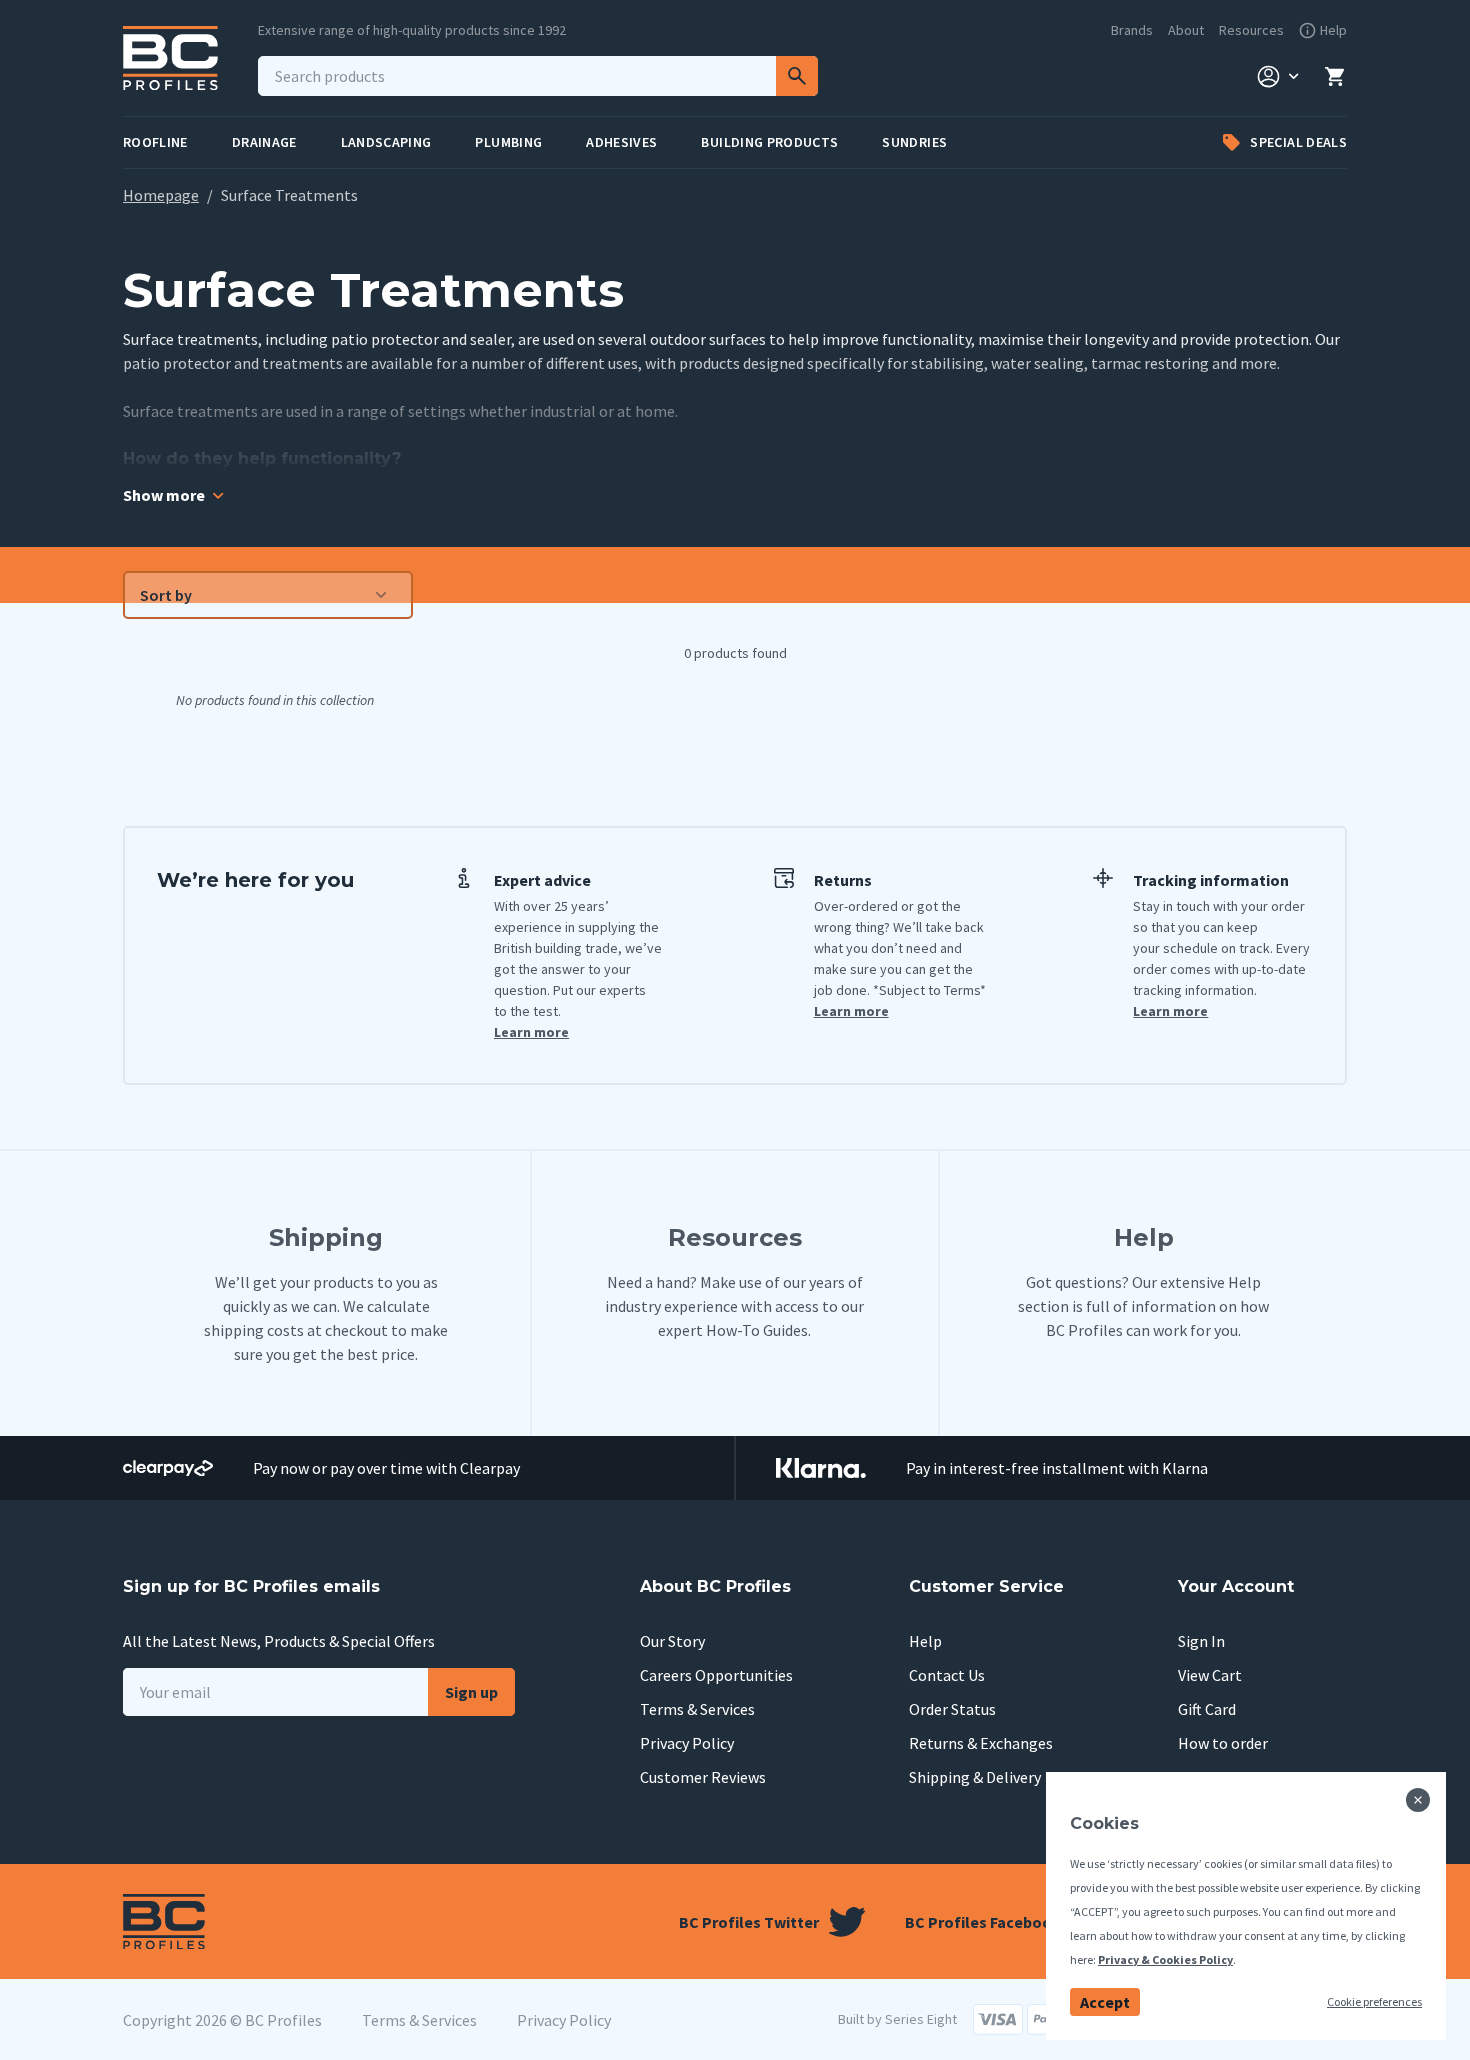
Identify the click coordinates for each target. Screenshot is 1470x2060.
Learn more (531, 1032)
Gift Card (1207, 1709)
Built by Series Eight (897, 2019)
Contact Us (947, 1675)
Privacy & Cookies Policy (1165, 1959)
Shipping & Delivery (975, 1777)
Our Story (672, 1641)
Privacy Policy (687, 1743)
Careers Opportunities (716, 1675)
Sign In (1201, 1641)
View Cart (1210, 1675)
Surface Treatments (289, 195)
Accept (1105, 2002)
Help (925, 1641)
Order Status (952, 1709)
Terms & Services (697, 1709)
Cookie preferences (1374, 2001)
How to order (1223, 1743)
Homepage (161, 195)
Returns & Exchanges (981, 1743)
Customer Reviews (703, 1777)
